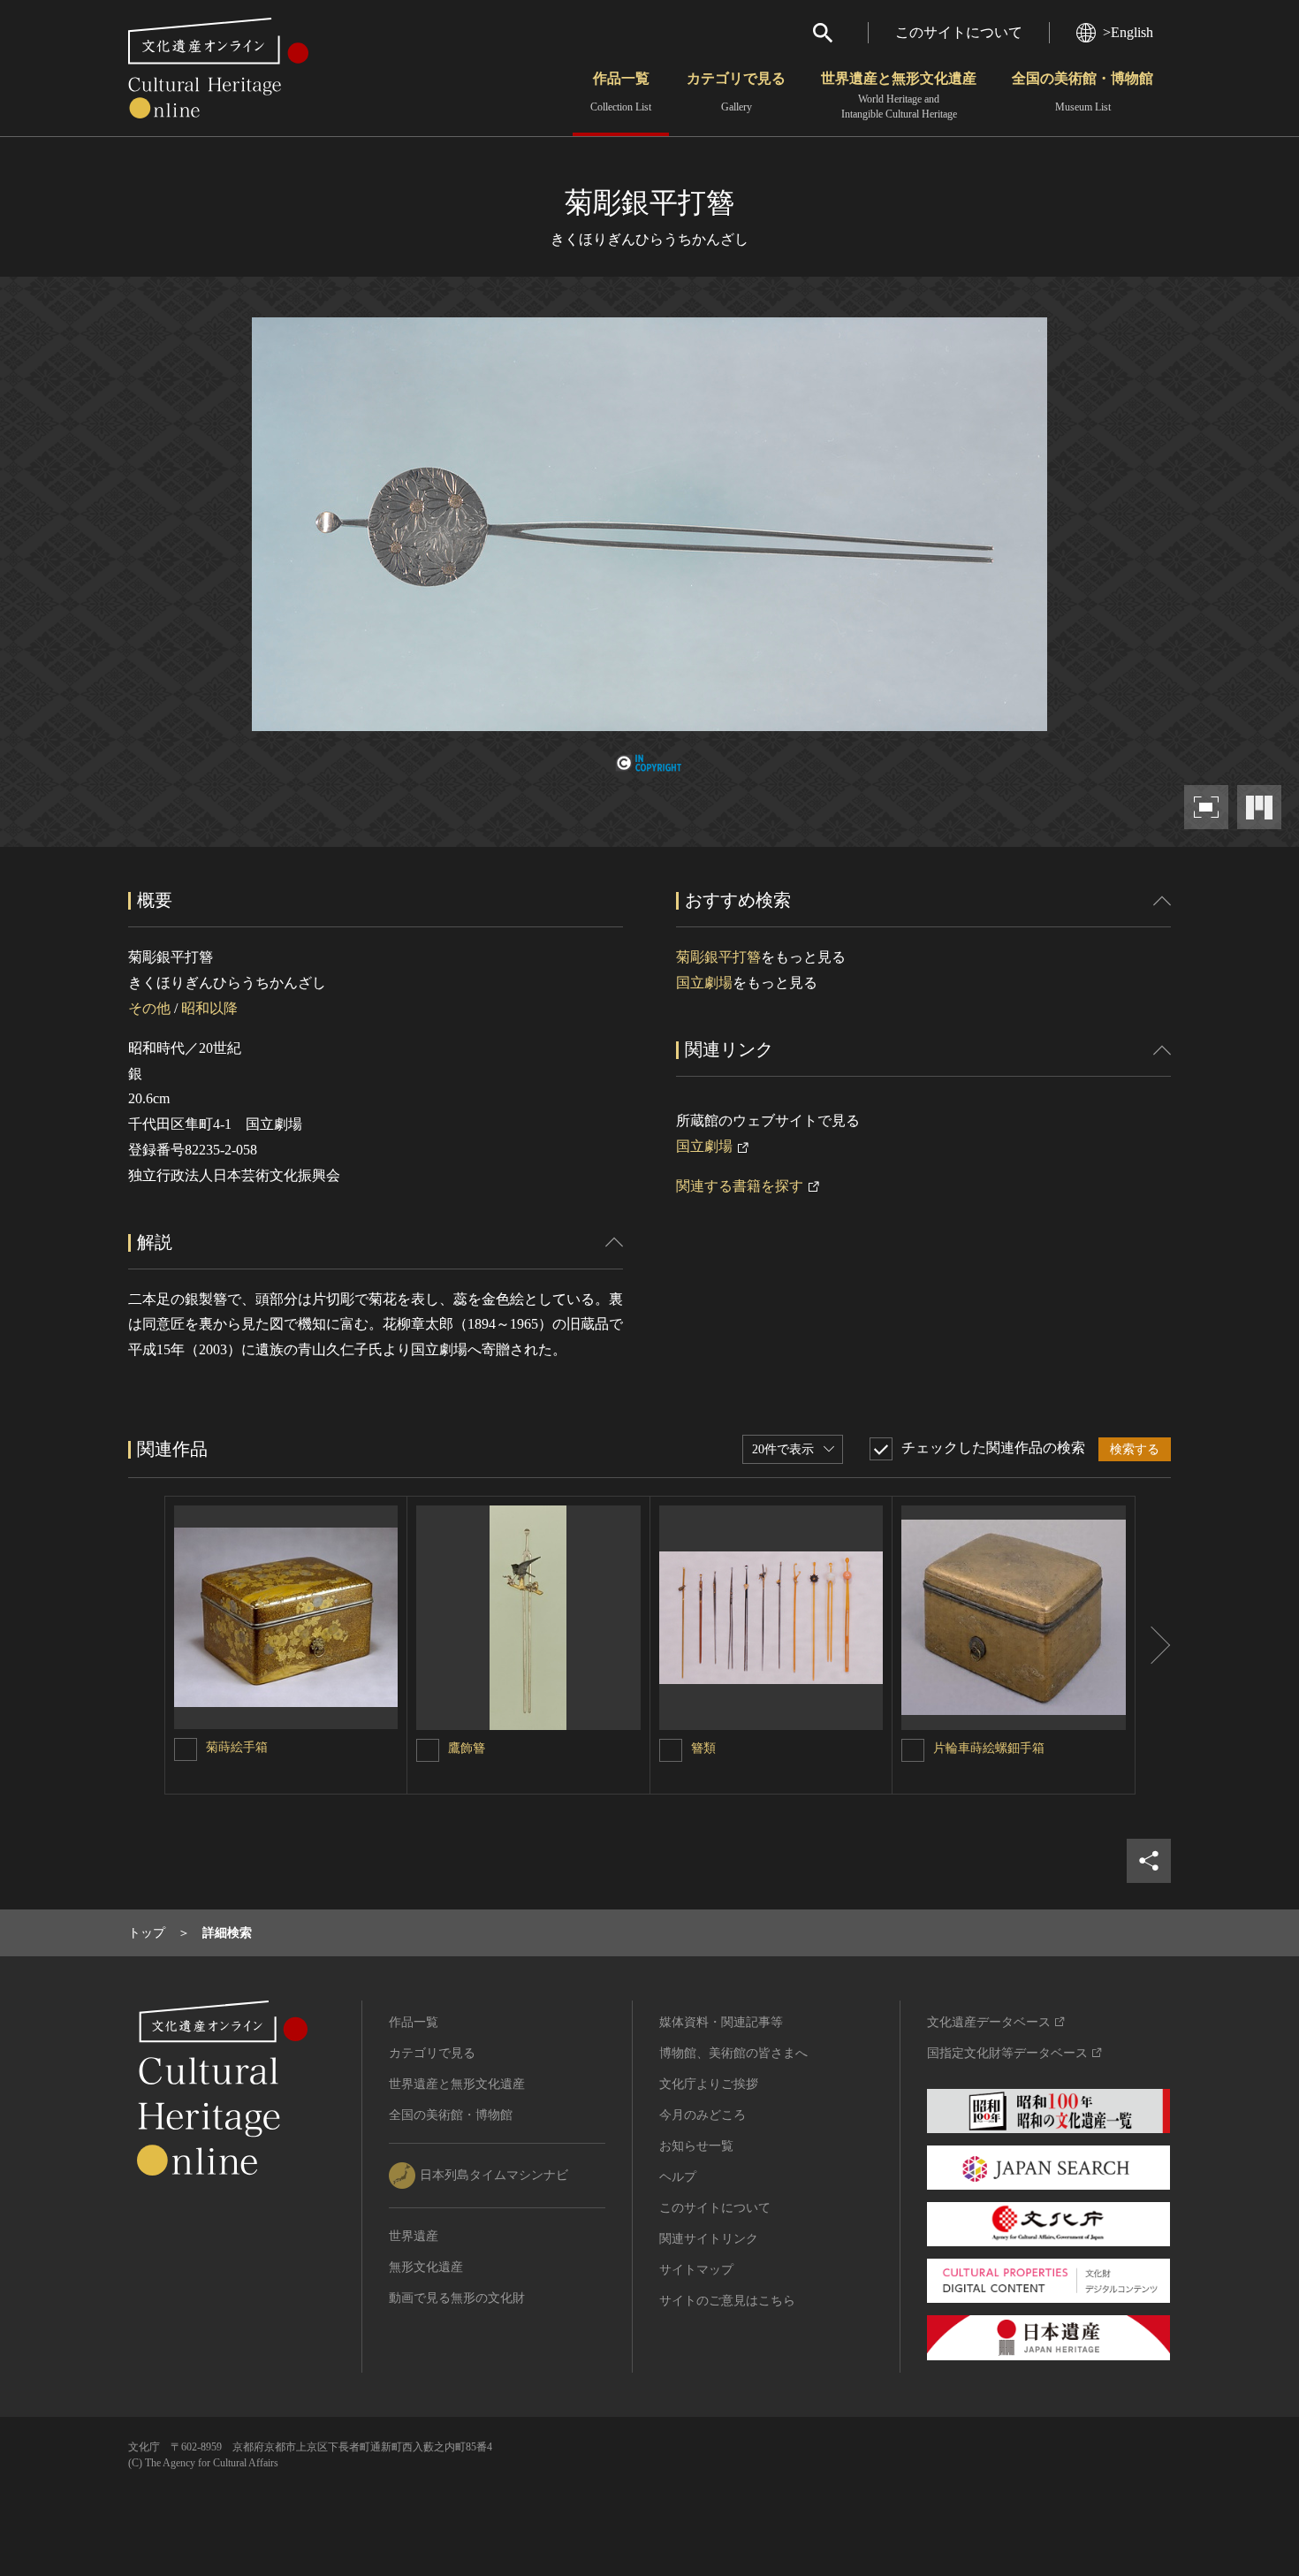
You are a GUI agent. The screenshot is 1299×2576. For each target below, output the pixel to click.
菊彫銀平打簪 (718, 957)
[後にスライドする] (1153, 1645)
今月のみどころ (703, 2115)
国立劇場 (704, 983)
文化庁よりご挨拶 (709, 2084)
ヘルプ (678, 2177)
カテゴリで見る (736, 92)
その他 (149, 1008)
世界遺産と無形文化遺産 (899, 95)
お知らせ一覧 (696, 2146)
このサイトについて (959, 32)
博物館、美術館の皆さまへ (733, 2053)
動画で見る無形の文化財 (457, 2298)
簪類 (703, 1748)
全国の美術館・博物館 (1082, 92)
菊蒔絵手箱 (237, 1747)
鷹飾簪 (467, 1748)
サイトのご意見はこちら (727, 2301)
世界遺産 (414, 2236)
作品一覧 (621, 92)
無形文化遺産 (426, 2267)
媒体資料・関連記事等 (721, 2022)
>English (1128, 32)
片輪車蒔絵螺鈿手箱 (989, 1748)
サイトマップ (696, 2270)
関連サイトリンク (709, 2239)
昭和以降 (209, 1008)
